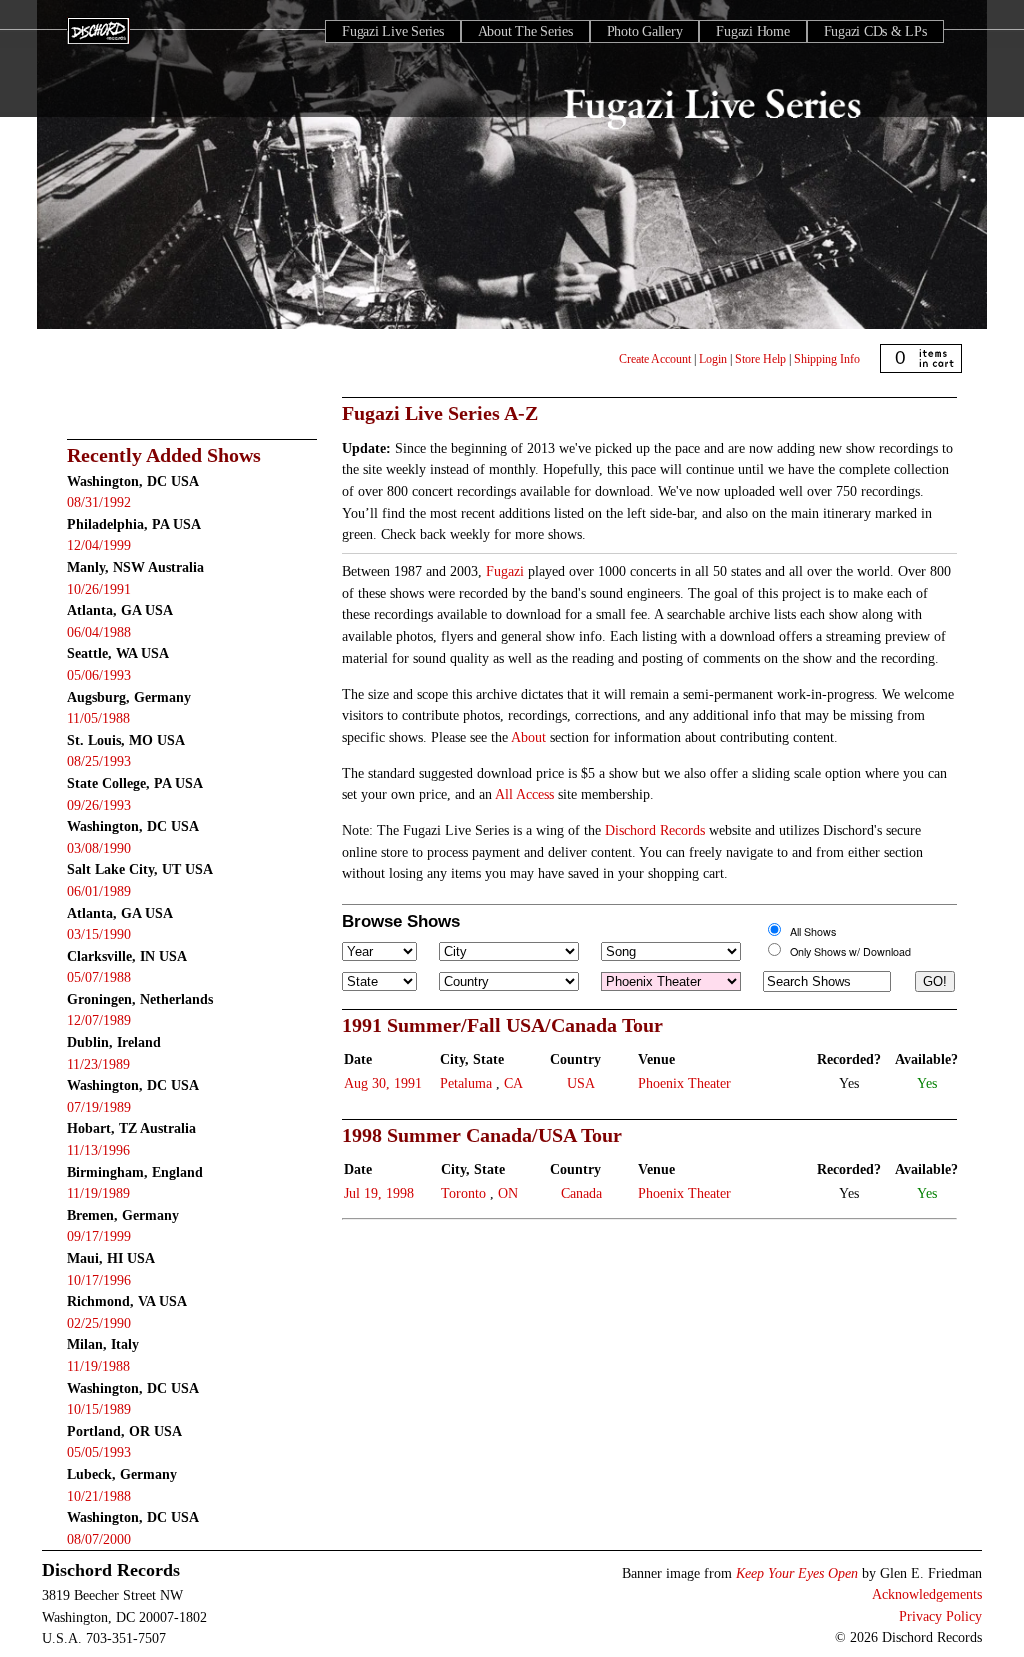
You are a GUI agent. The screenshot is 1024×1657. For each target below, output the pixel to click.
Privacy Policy (940, 1616)
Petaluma (466, 1083)
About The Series (525, 31)
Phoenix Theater (684, 1083)
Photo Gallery (645, 31)
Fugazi (505, 571)
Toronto (463, 1193)
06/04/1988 (99, 632)
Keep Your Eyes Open (797, 1573)
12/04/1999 (99, 545)
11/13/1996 (98, 1150)
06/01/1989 (99, 891)
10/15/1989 (99, 1409)
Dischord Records (655, 830)
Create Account (655, 359)
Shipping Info (827, 359)
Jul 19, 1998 (379, 1193)
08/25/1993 (99, 761)
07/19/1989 (99, 1107)
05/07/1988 (99, 977)
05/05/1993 (99, 1452)
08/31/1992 (99, 502)
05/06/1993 (99, 675)
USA (581, 1083)
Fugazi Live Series (393, 31)
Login (713, 359)
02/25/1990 (99, 1323)
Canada (581, 1193)
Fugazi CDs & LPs (875, 31)
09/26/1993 (99, 805)
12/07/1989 (99, 1020)
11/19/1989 (98, 1193)
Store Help (760, 359)
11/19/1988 (98, 1366)
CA (513, 1083)
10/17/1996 (99, 1280)
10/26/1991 (99, 589)
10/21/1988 (99, 1496)
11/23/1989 (98, 1064)
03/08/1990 (99, 848)
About (528, 737)
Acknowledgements (927, 1594)
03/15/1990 (99, 934)
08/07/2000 (99, 1539)
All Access (524, 794)
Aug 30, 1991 (383, 1083)
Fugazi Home (752, 31)
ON (508, 1193)
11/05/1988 (98, 718)
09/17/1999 (99, 1236)
